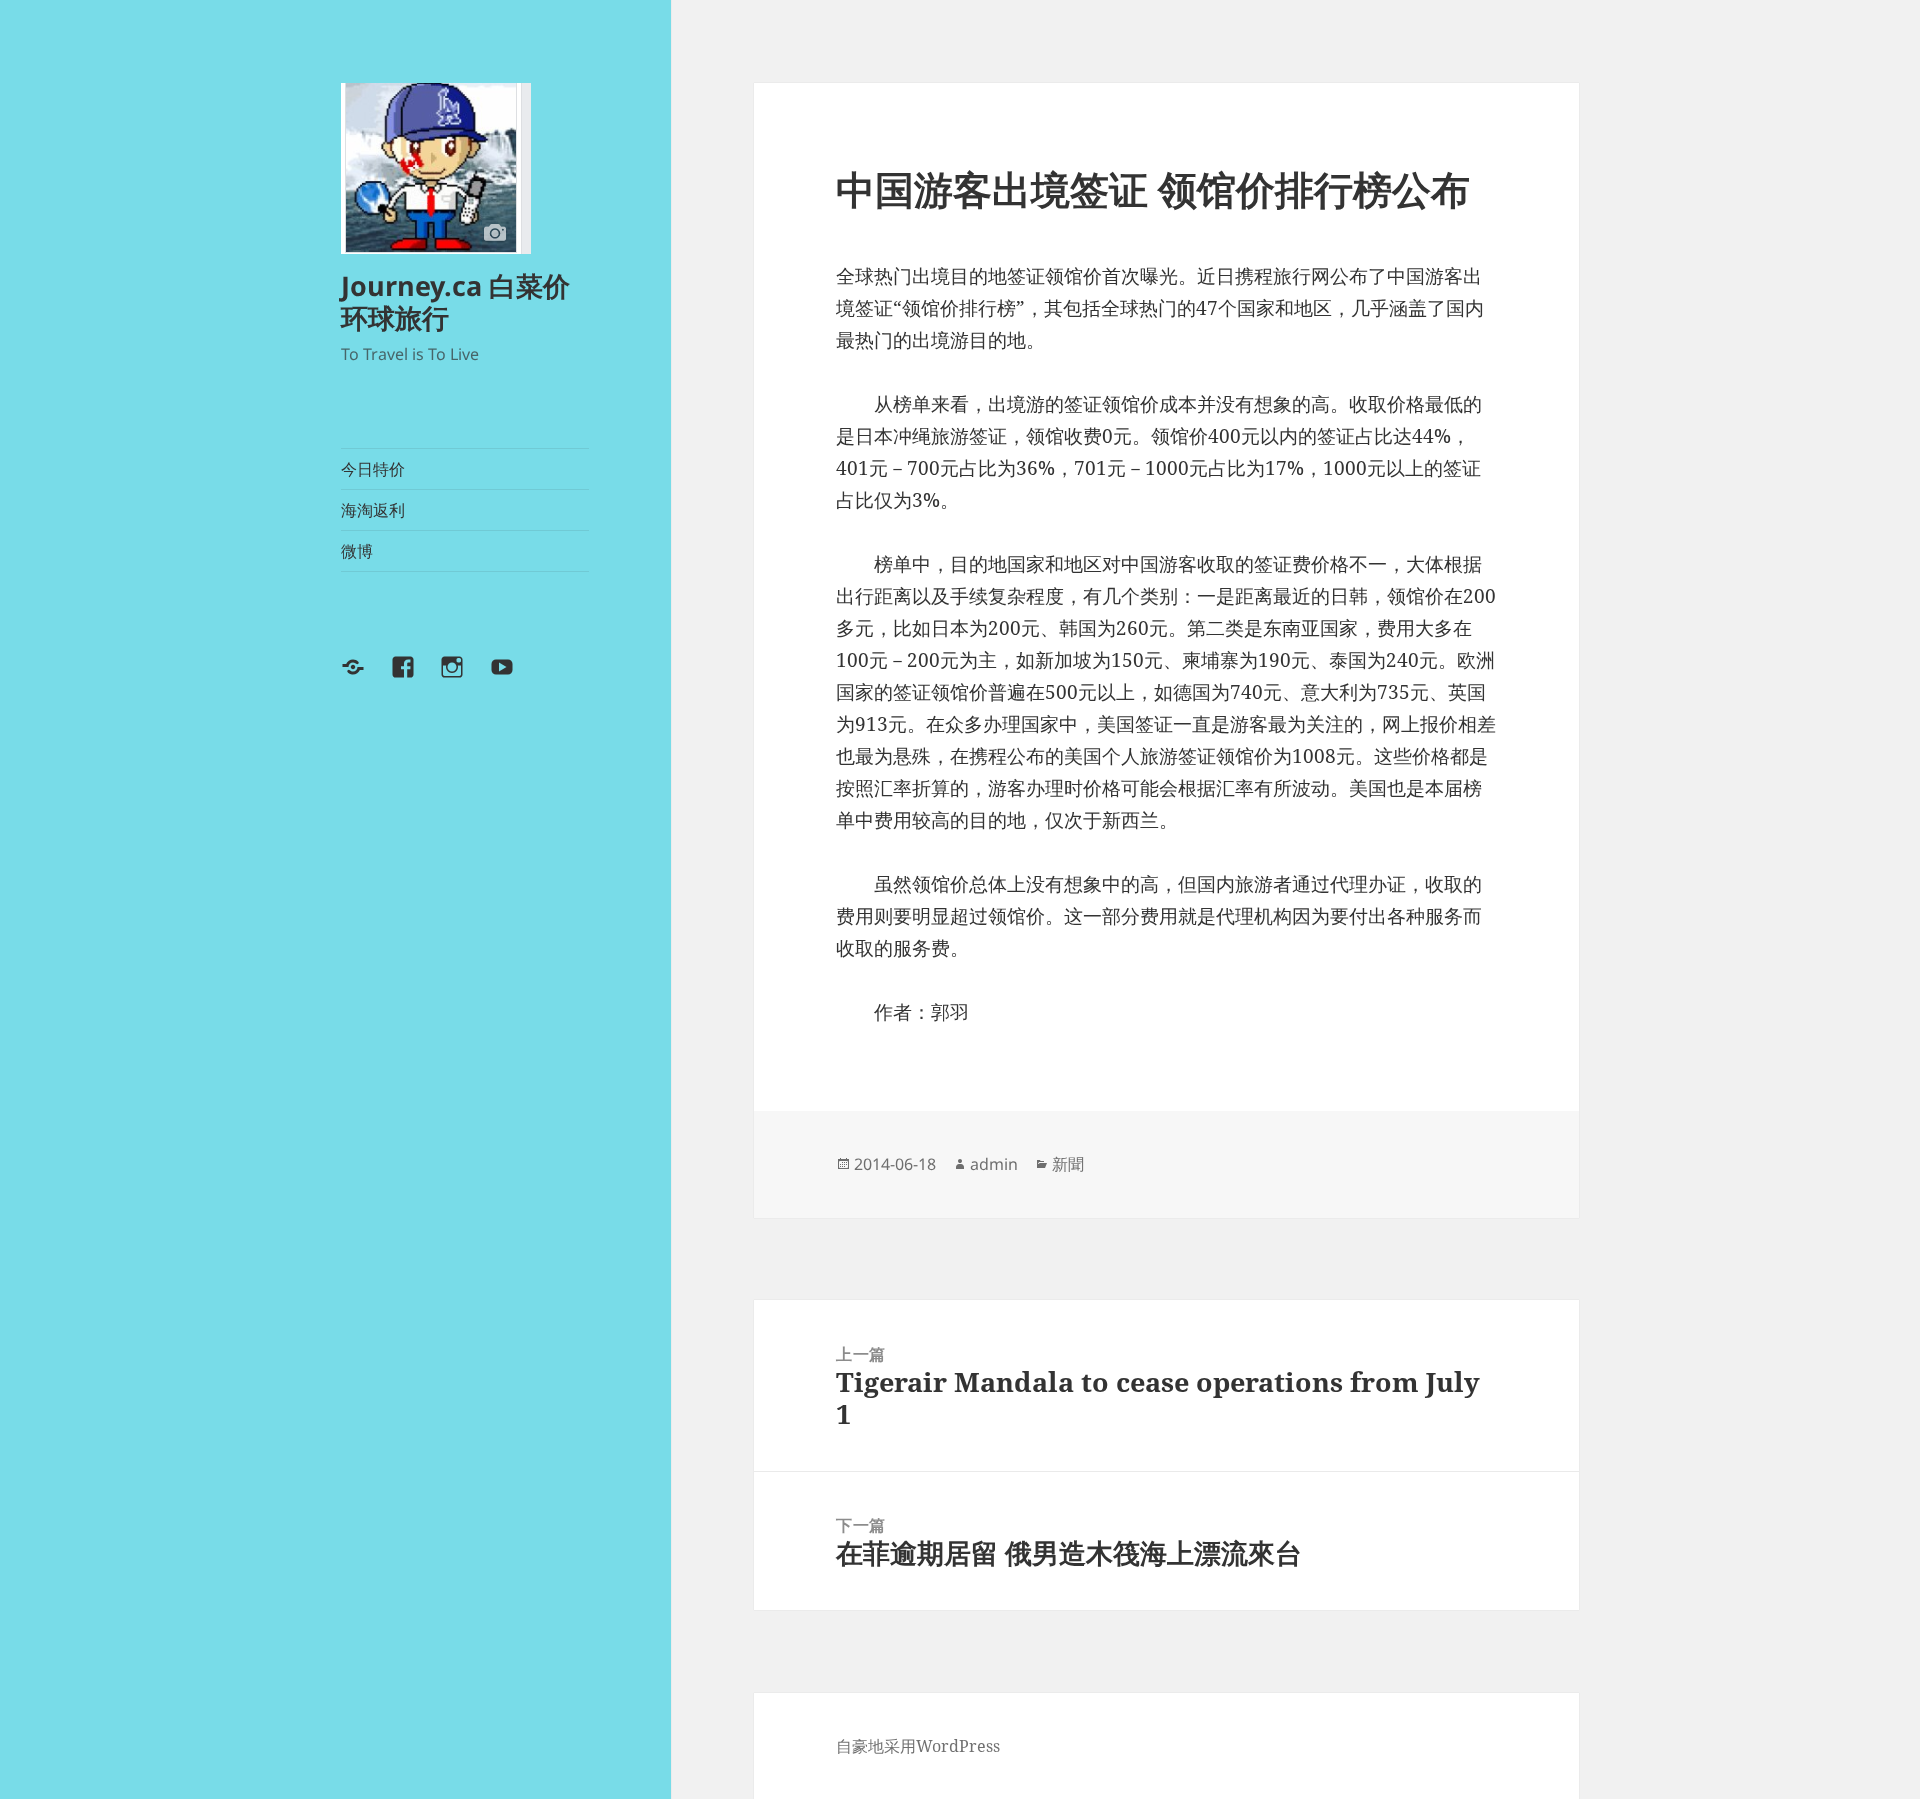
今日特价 (373, 469)
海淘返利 (373, 510)
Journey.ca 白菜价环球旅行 (455, 301)
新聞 (1068, 1164)
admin (994, 1164)
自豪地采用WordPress (918, 1746)
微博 (357, 551)
